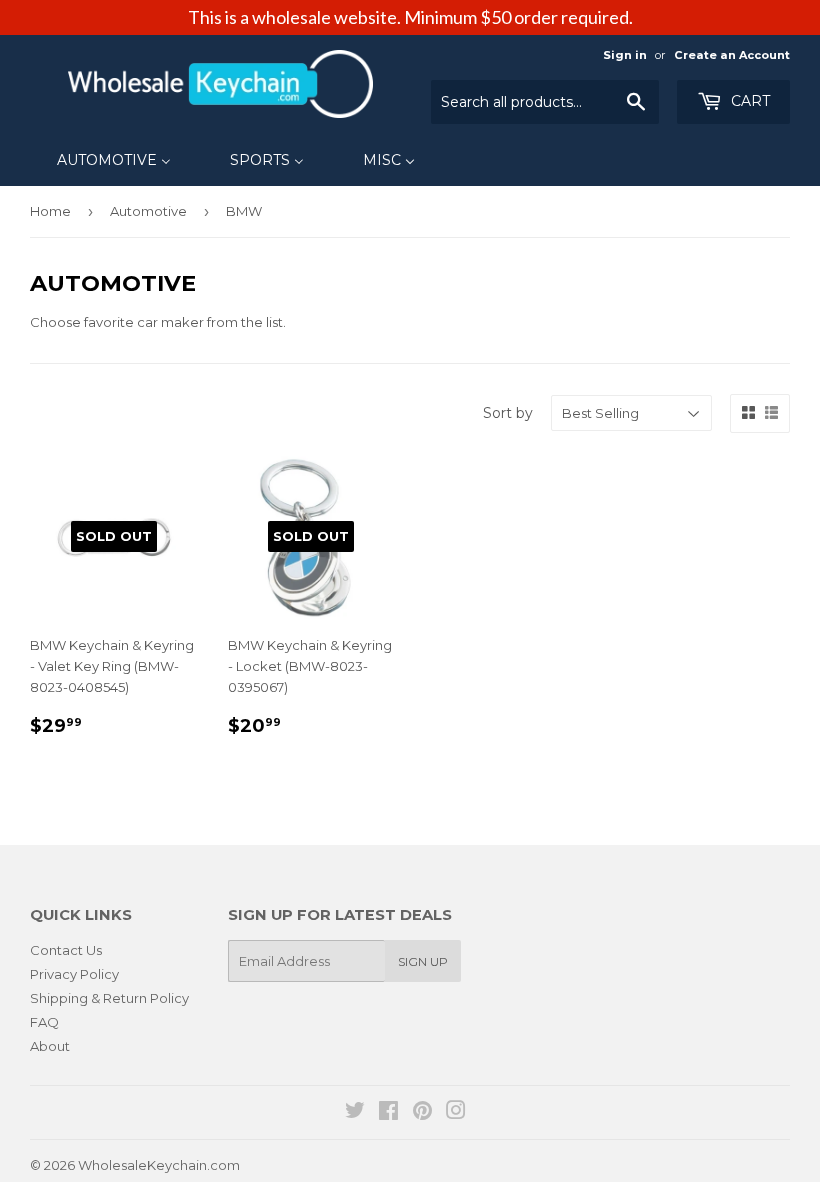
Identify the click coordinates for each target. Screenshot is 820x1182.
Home (50, 211)
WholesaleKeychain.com (159, 1165)
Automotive (148, 211)
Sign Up (423, 961)
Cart (748, 101)
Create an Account (732, 55)
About (50, 1046)
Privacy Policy (74, 974)
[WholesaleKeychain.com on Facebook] (388, 1113)
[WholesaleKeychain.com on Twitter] (355, 1113)
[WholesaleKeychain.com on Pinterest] (422, 1113)
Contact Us (66, 950)
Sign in (625, 55)
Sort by (508, 413)
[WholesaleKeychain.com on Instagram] (456, 1113)
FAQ (44, 1022)
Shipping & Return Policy (109, 998)
